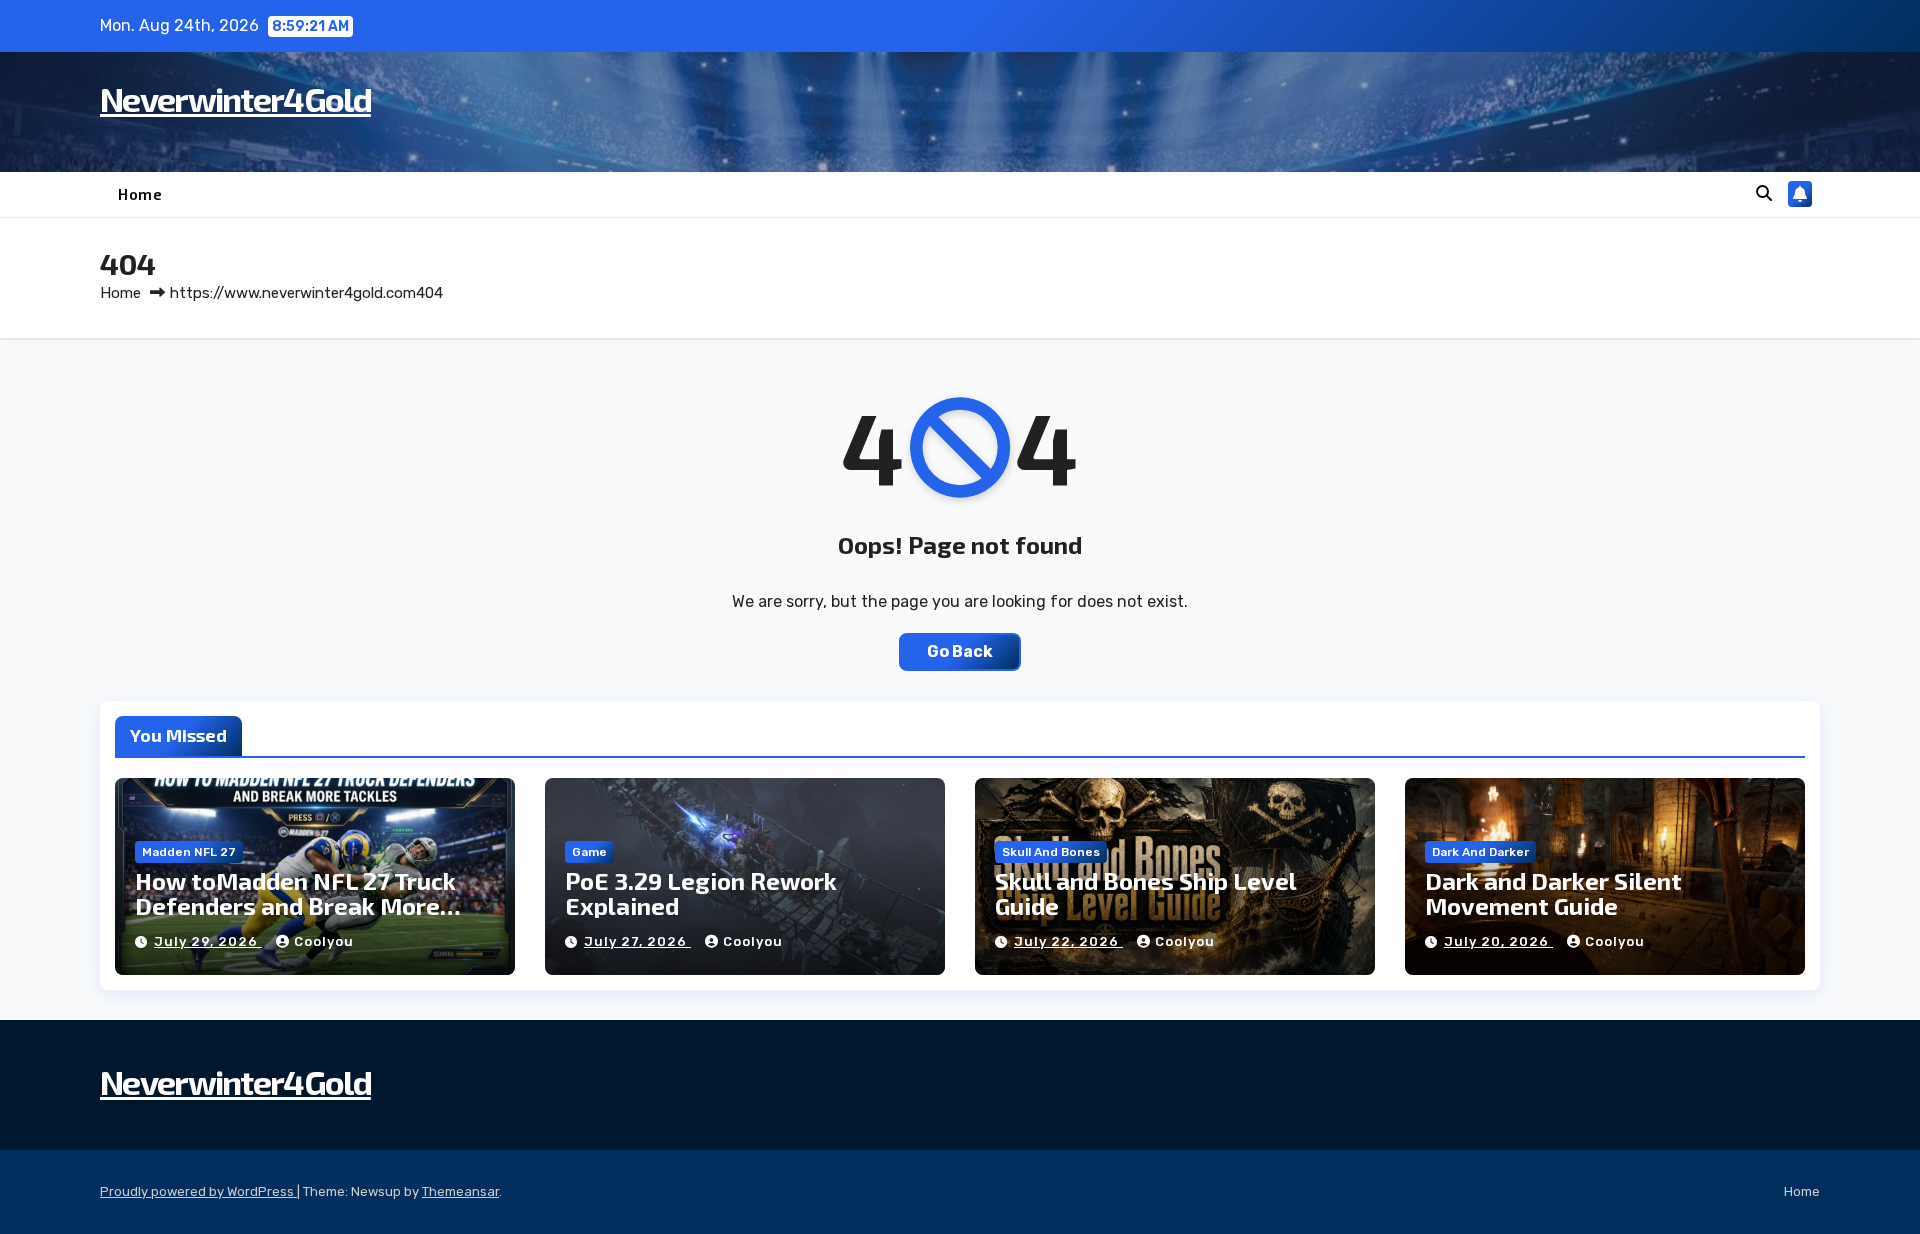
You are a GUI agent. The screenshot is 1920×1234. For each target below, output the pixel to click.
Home (140, 194)
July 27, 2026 (637, 941)
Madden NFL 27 (189, 852)
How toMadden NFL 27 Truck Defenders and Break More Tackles (295, 905)
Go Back (960, 651)
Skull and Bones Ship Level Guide (1145, 893)
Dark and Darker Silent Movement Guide (1553, 893)
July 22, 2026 (1068, 941)
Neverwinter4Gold (235, 98)
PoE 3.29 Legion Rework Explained (701, 893)
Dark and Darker (1480, 852)
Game (589, 852)
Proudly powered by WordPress (198, 1191)
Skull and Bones (1051, 852)
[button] (1764, 193)
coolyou (324, 941)
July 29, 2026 (208, 941)
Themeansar (460, 1191)
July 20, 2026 (1498, 941)
